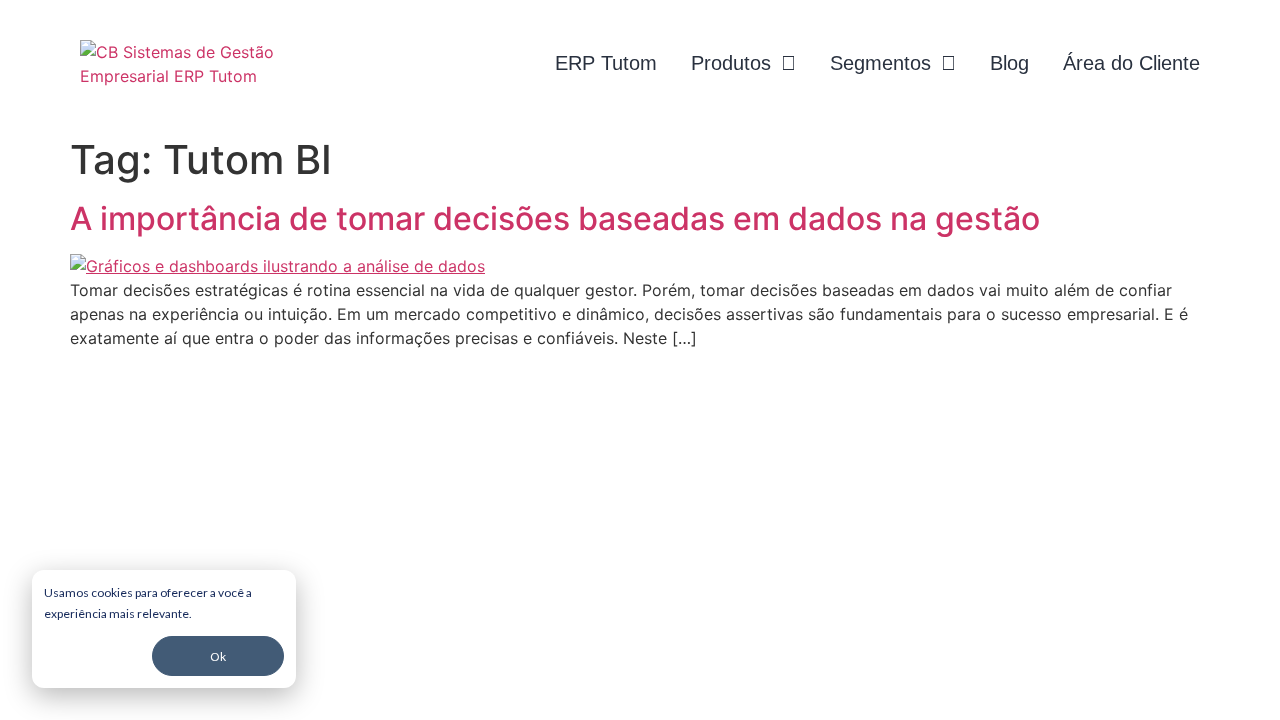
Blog (1009, 63)
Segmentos (880, 63)
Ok (218, 656)
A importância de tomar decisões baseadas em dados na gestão (555, 218)
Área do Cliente (1131, 63)
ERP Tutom (606, 63)
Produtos (731, 63)
